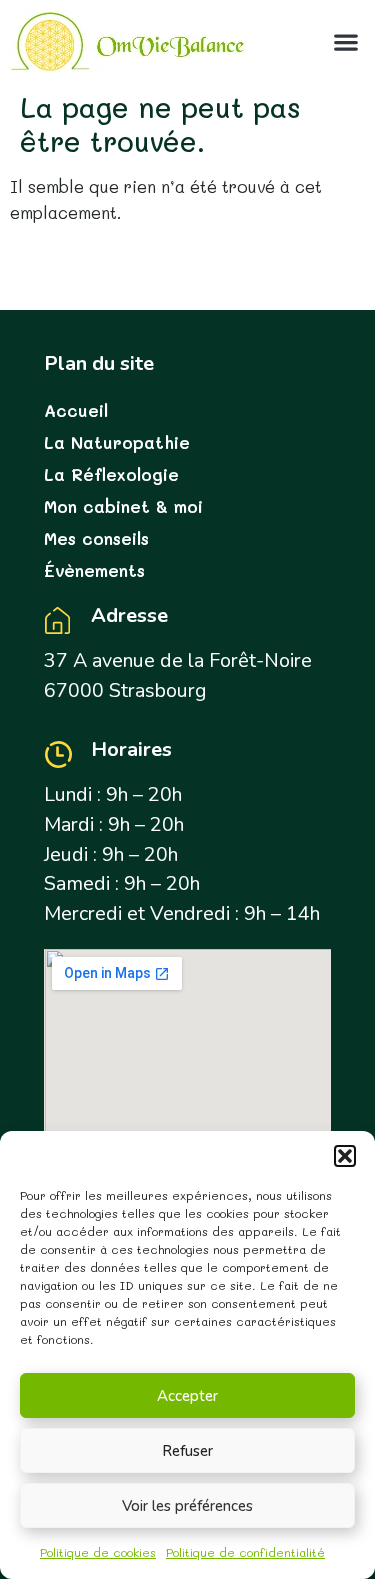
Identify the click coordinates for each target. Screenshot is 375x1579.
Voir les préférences (187, 1506)
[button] (345, 1156)
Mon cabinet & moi (123, 506)
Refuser (187, 1451)
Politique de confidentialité (245, 1552)
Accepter (187, 1396)
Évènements (94, 570)
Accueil (76, 410)
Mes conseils (96, 538)
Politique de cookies (98, 1552)
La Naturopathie (117, 442)
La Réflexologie (111, 474)
